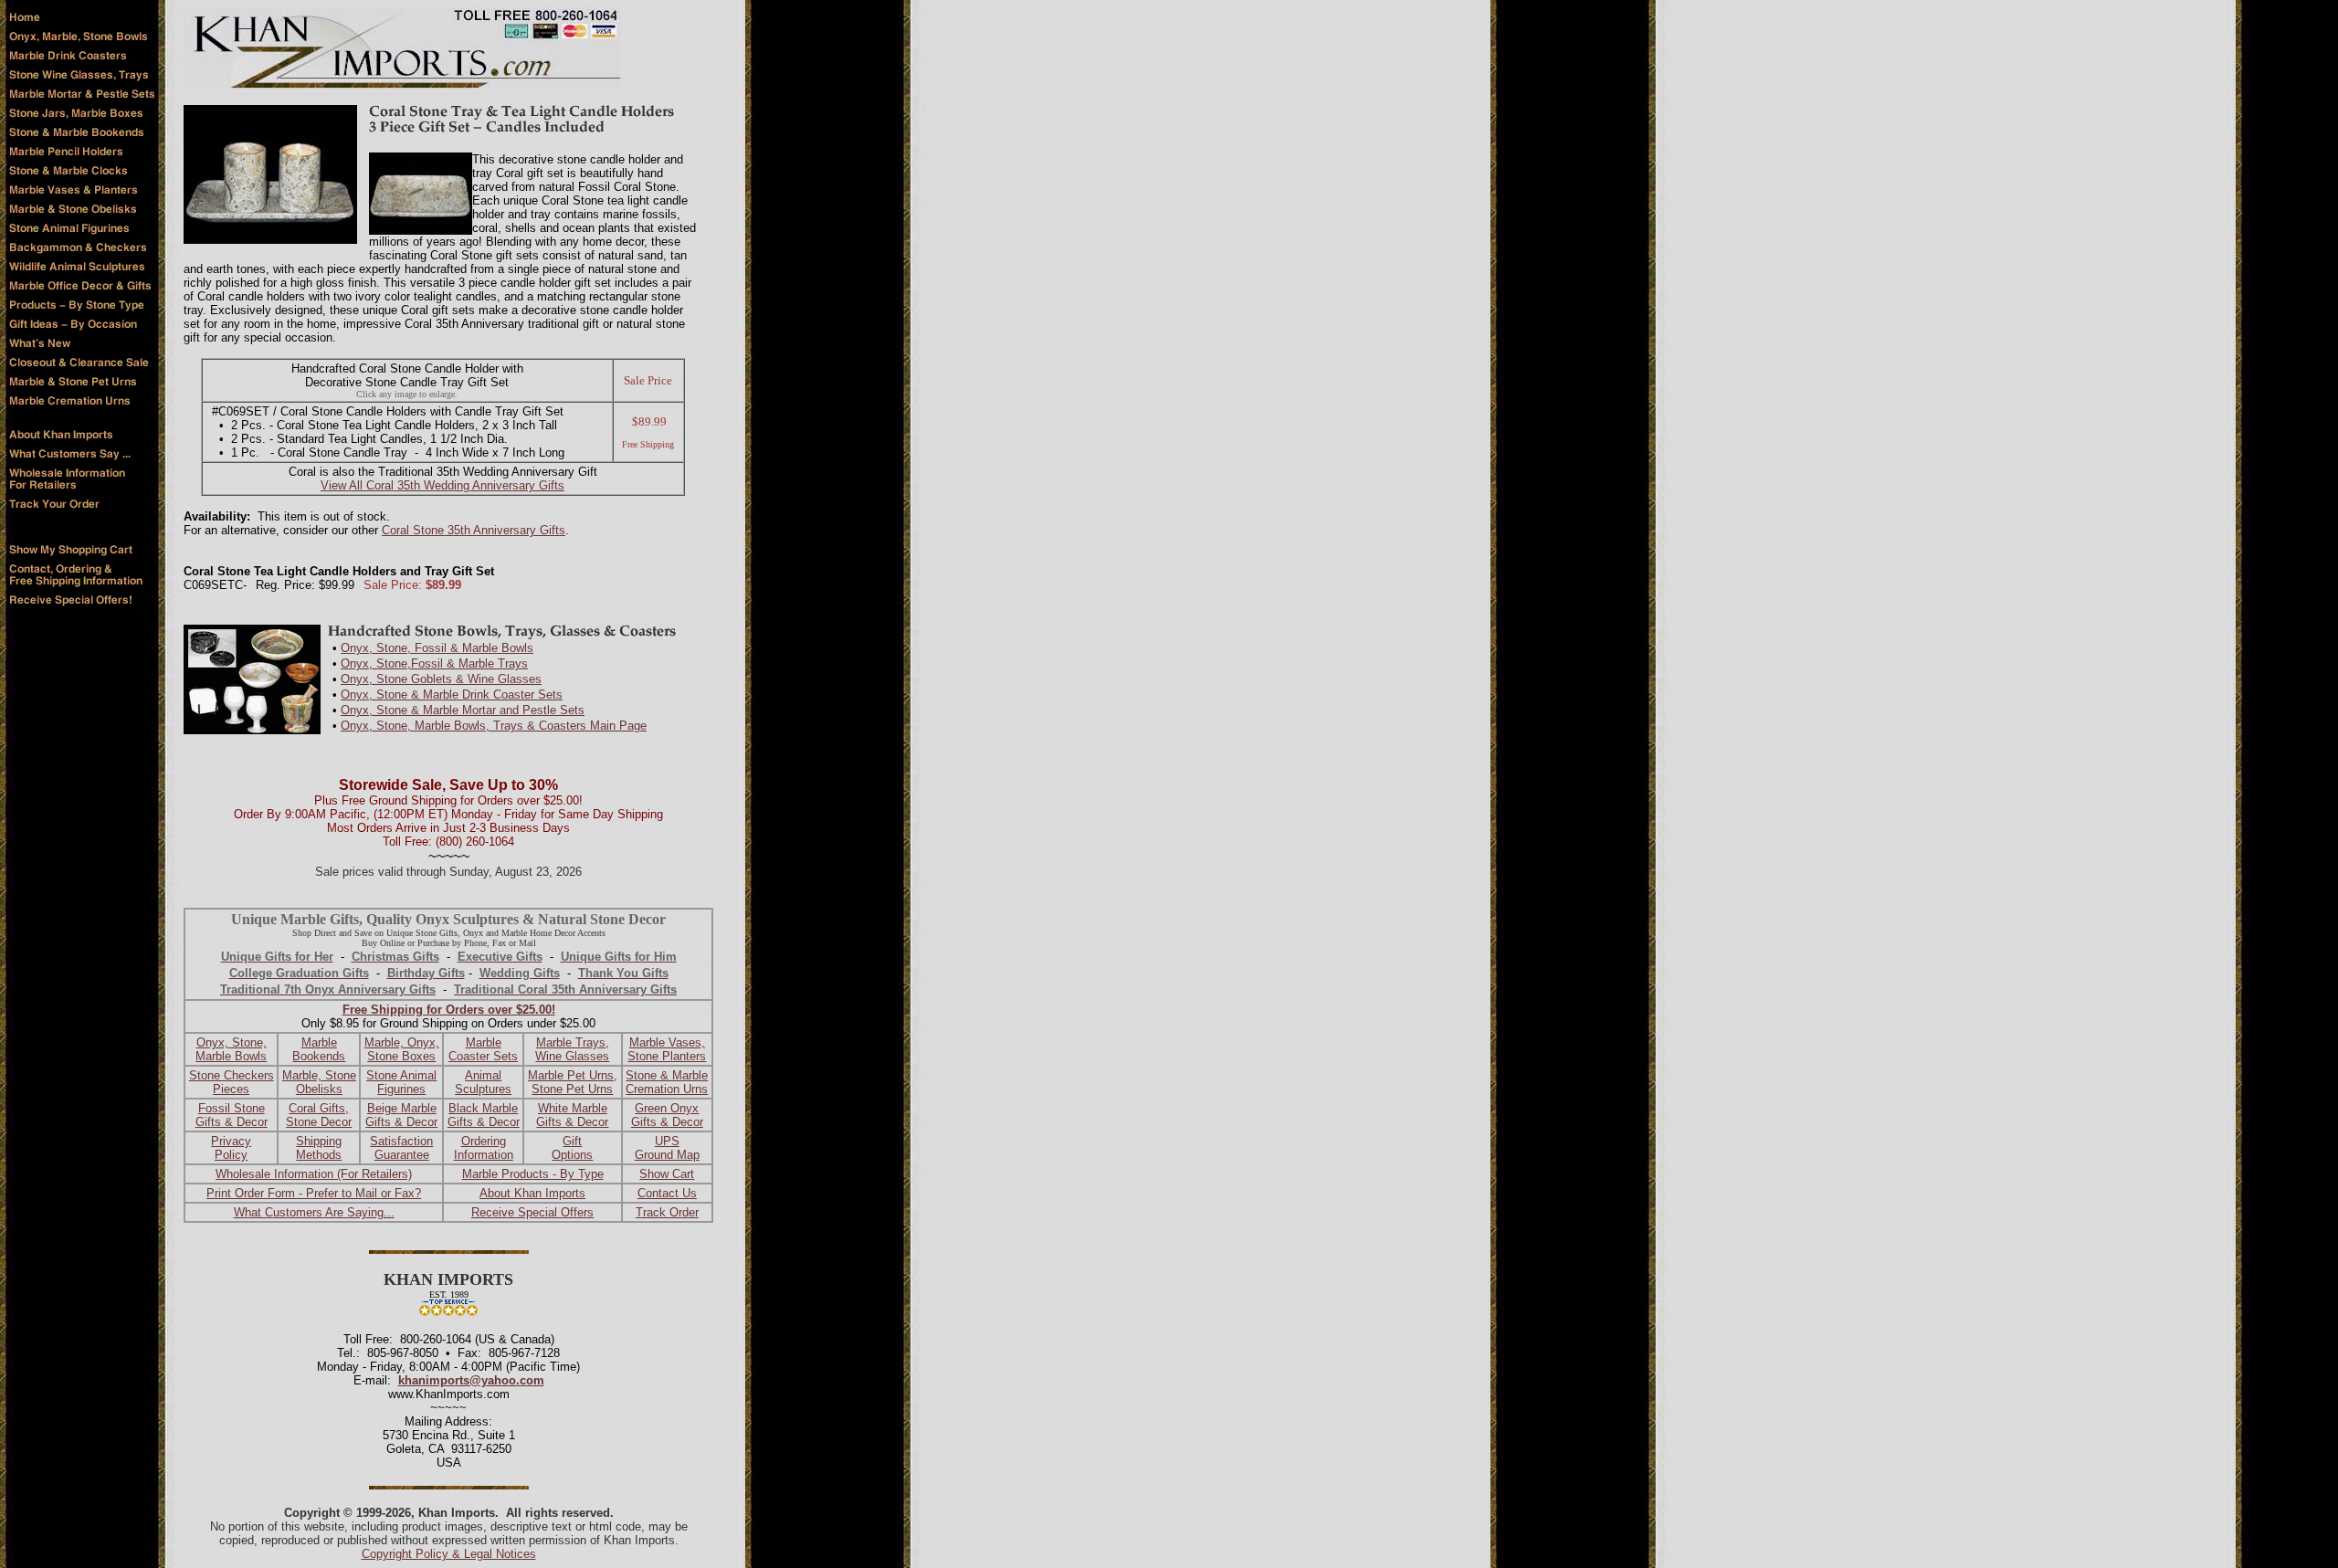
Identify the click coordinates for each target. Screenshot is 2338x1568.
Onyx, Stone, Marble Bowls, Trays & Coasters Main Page (494, 726)
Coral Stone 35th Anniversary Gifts (474, 530)
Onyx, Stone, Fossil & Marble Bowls (437, 648)
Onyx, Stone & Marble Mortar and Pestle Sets (463, 710)
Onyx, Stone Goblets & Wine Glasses (441, 679)
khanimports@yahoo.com (471, 1380)
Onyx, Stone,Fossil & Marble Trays (434, 663)
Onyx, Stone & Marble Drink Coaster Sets (452, 695)
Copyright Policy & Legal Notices (449, 1554)
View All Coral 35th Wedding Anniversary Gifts (442, 485)
